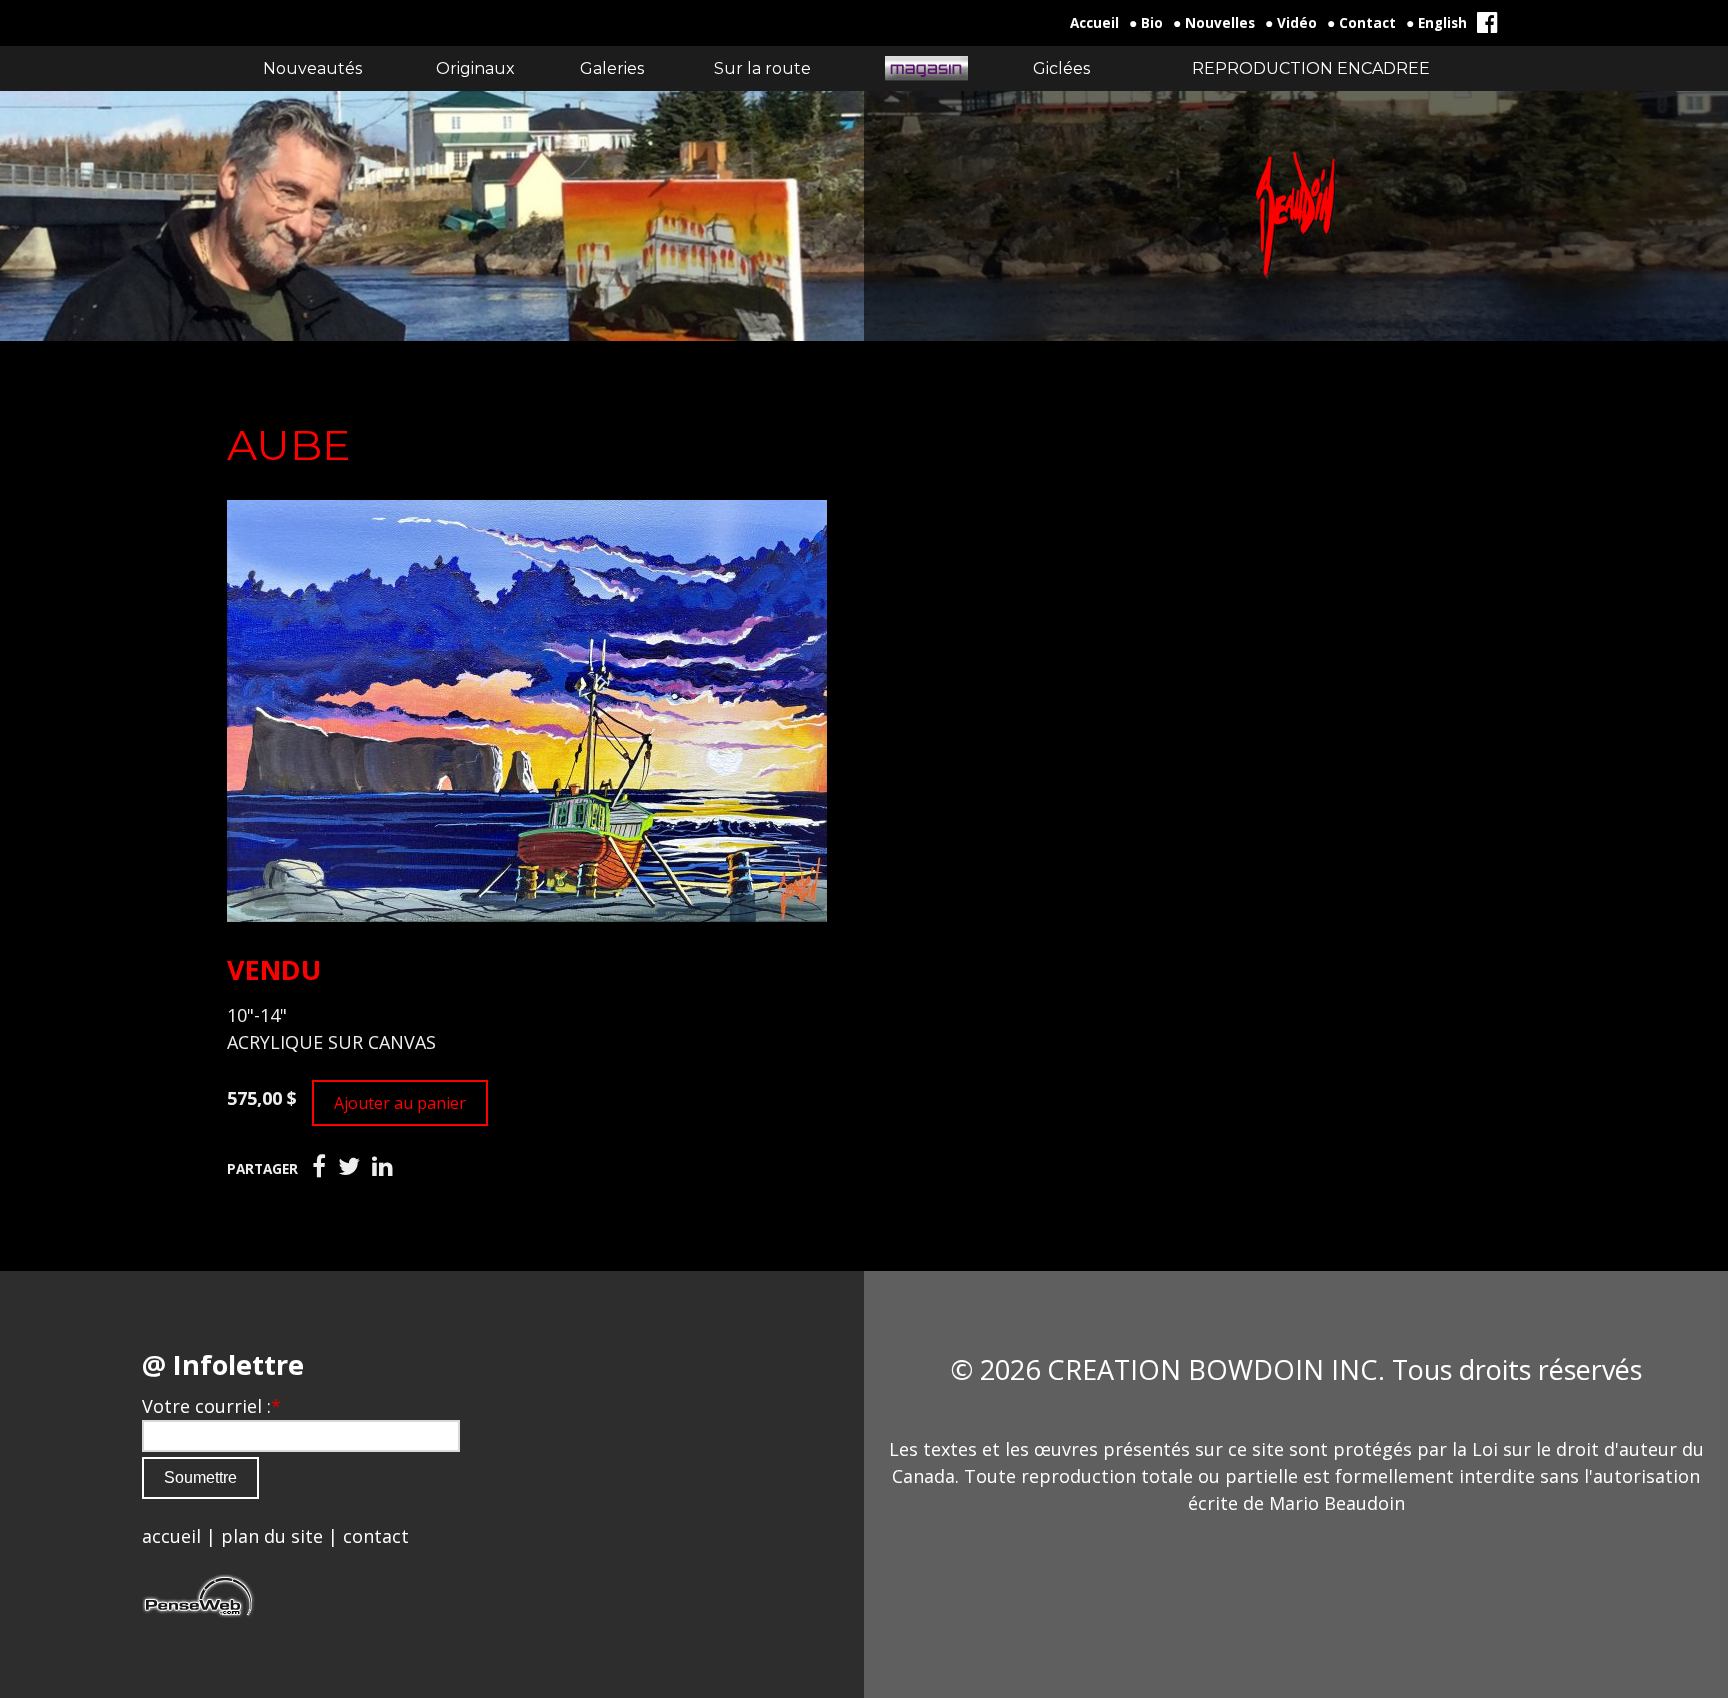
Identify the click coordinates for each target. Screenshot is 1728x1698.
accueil (171, 1536)
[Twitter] (349, 1167)
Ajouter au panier (400, 1103)
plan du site (272, 1536)
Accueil (1094, 23)
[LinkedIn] (382, 1167)
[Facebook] (319, 1167)
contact (376, 1536)
